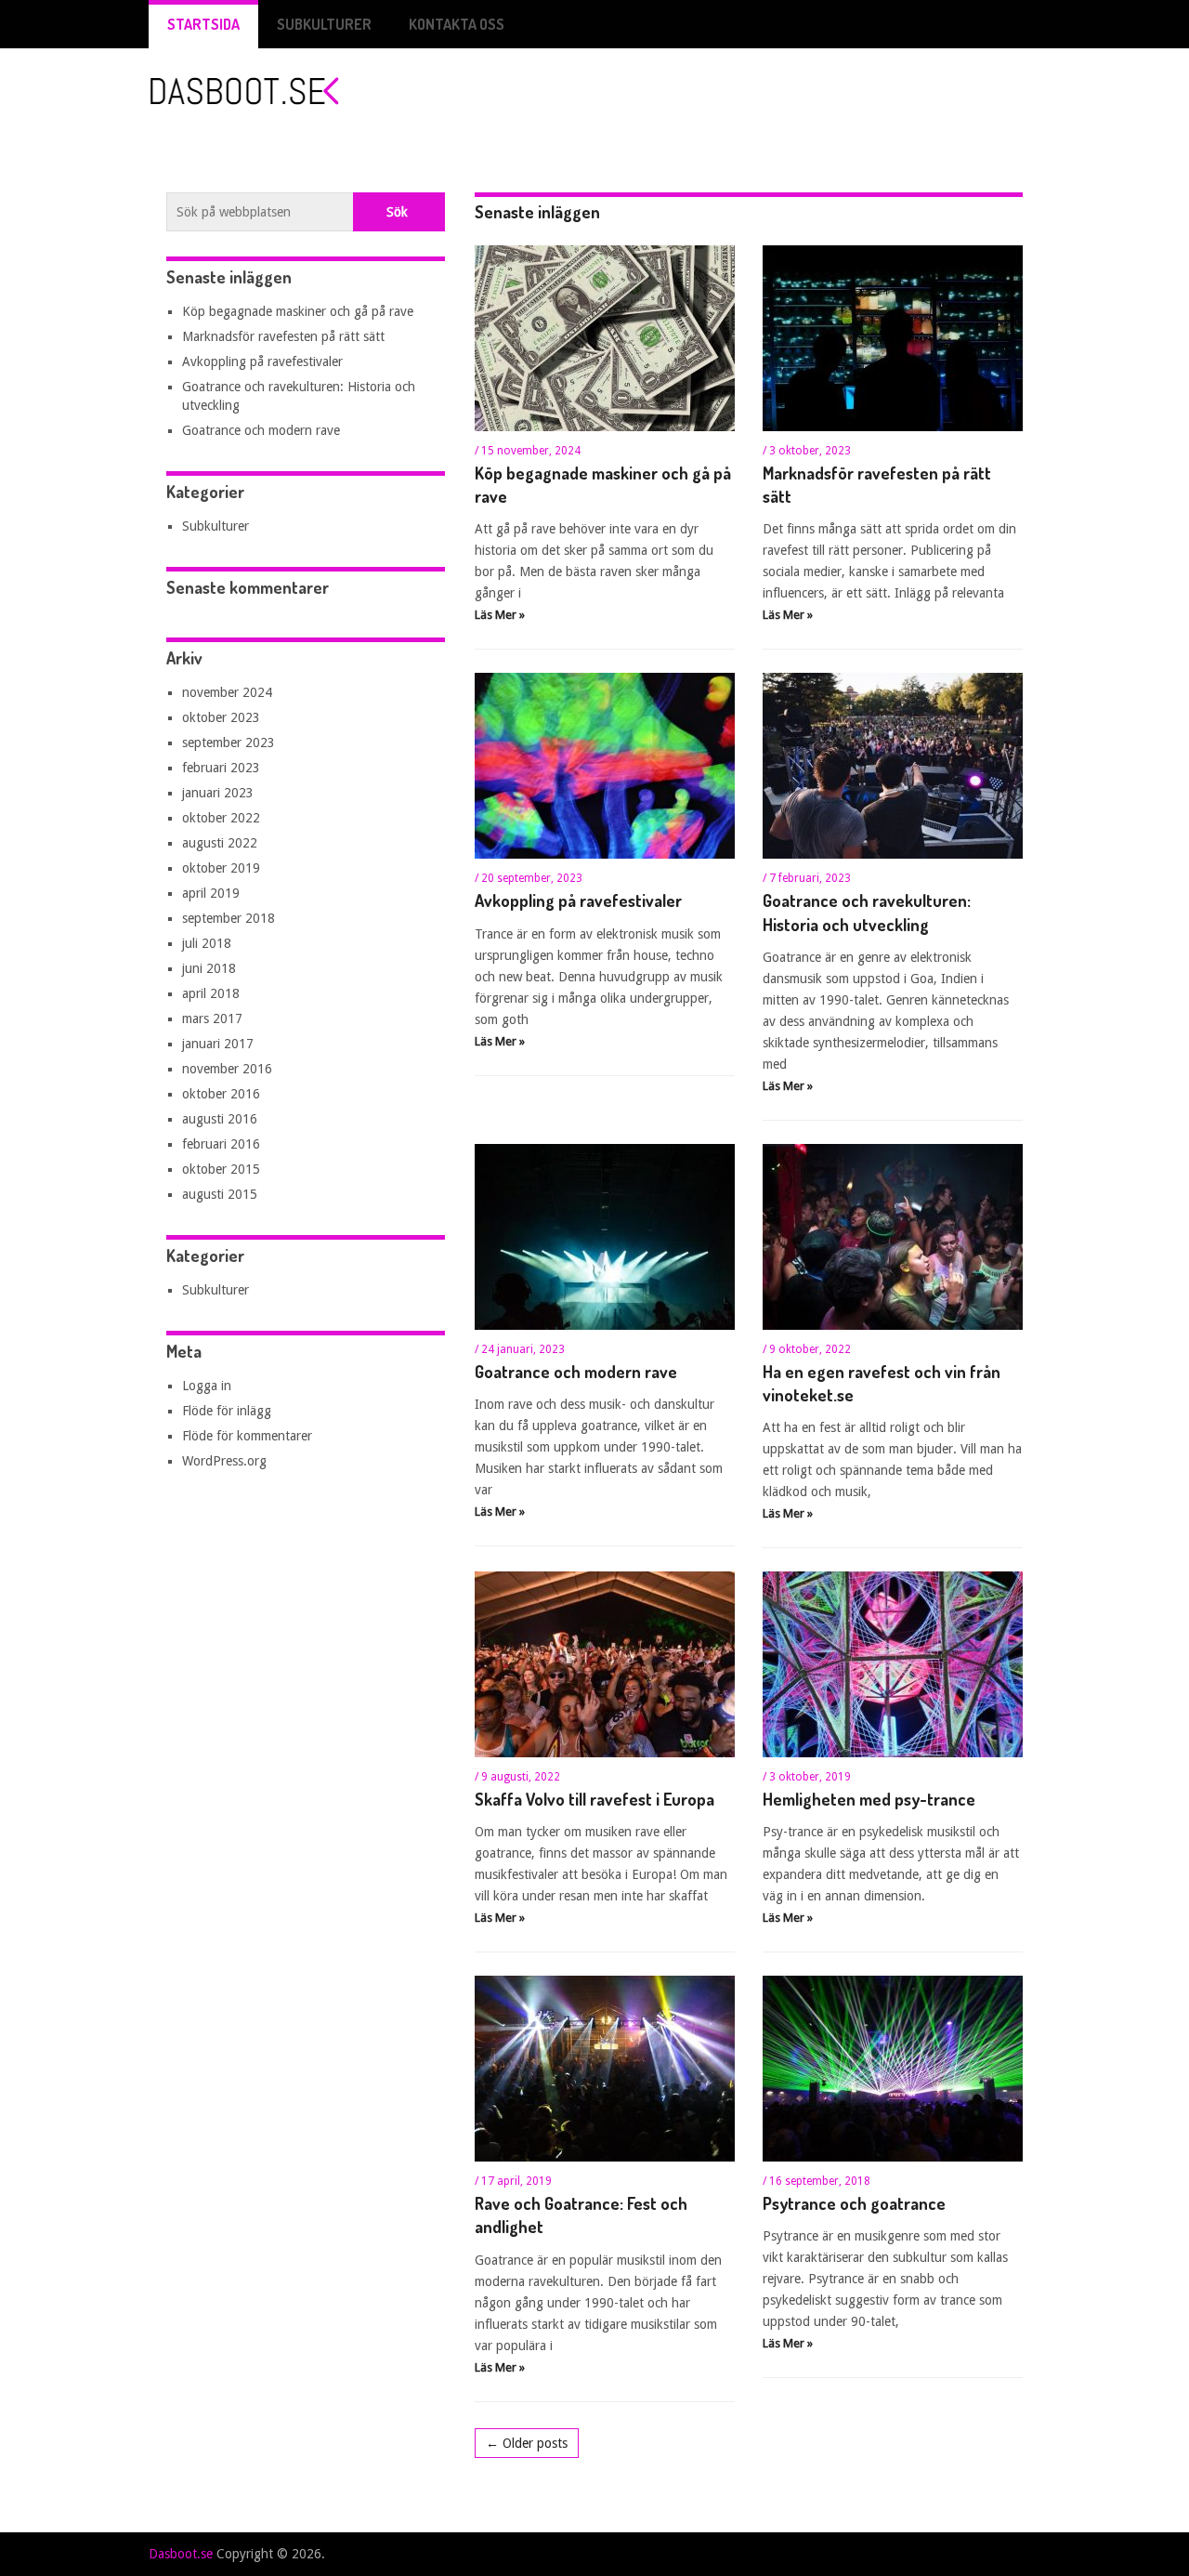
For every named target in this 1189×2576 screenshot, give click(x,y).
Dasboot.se (181, 2554)
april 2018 (211, 993)
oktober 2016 (221, 1094)
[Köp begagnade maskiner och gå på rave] (605, 338)
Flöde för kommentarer (247, 1436)
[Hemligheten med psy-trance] (893, 1664)
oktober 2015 (221, 1169)
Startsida (203, 24)
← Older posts (527, 2443)
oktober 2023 (221, 717)
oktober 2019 (221, 868)
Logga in (207, 1386)
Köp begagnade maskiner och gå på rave (298, 311)
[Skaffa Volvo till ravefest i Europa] (605, 1664)
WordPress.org (224, 1461)
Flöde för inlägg (227, 1411)
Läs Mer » (500, 615)
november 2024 (227, 692)
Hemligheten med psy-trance (869, 1799)
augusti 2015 (220, 1194)
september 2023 (229, 743)
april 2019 (211, 893)
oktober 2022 (221, 818)
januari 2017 (218, 1044)
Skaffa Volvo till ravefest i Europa (594, 1799)
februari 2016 (221, 1144)
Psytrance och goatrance (854, 2203)
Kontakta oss (457, 24)
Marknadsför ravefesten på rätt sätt (283, 336)
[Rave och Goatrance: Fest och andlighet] (605, 2069)
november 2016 (227, 1069)
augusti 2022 (220, 843)
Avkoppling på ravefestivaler (578, 900)
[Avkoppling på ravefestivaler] (605, 766)
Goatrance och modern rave (576, 1372)
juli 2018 (207, 943)
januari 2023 (218, 793)
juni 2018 (209, 968)
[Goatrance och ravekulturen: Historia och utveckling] (893, 766)
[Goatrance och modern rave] (605, 1237)
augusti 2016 (220, 1119)
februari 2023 (221, 768)
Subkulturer (324, 24)
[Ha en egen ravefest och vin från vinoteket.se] (893, 1237)
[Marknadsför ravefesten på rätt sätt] (893, 338)
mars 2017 (212, 1019)
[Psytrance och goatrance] (893, 2069)
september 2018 (229, 918)
